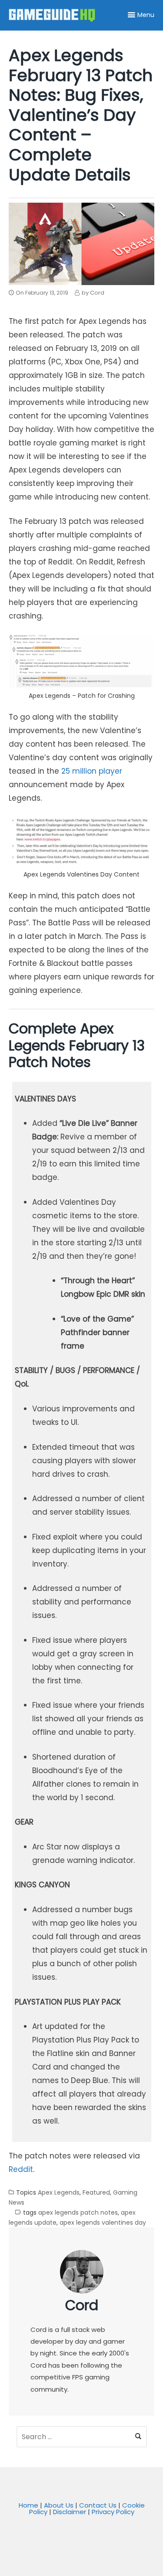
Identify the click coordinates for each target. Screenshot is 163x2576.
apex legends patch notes (78, 2212)
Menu (146, 15)
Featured (96, 2192)
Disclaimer (70, 2512)
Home (28, 2505)
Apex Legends (59, 2192)
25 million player (92, 771)
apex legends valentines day (103, 2223)
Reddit (21, 2169)
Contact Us (98, 2505)
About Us (59, 2505)
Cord (82, 2305)
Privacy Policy (113, 2512)
